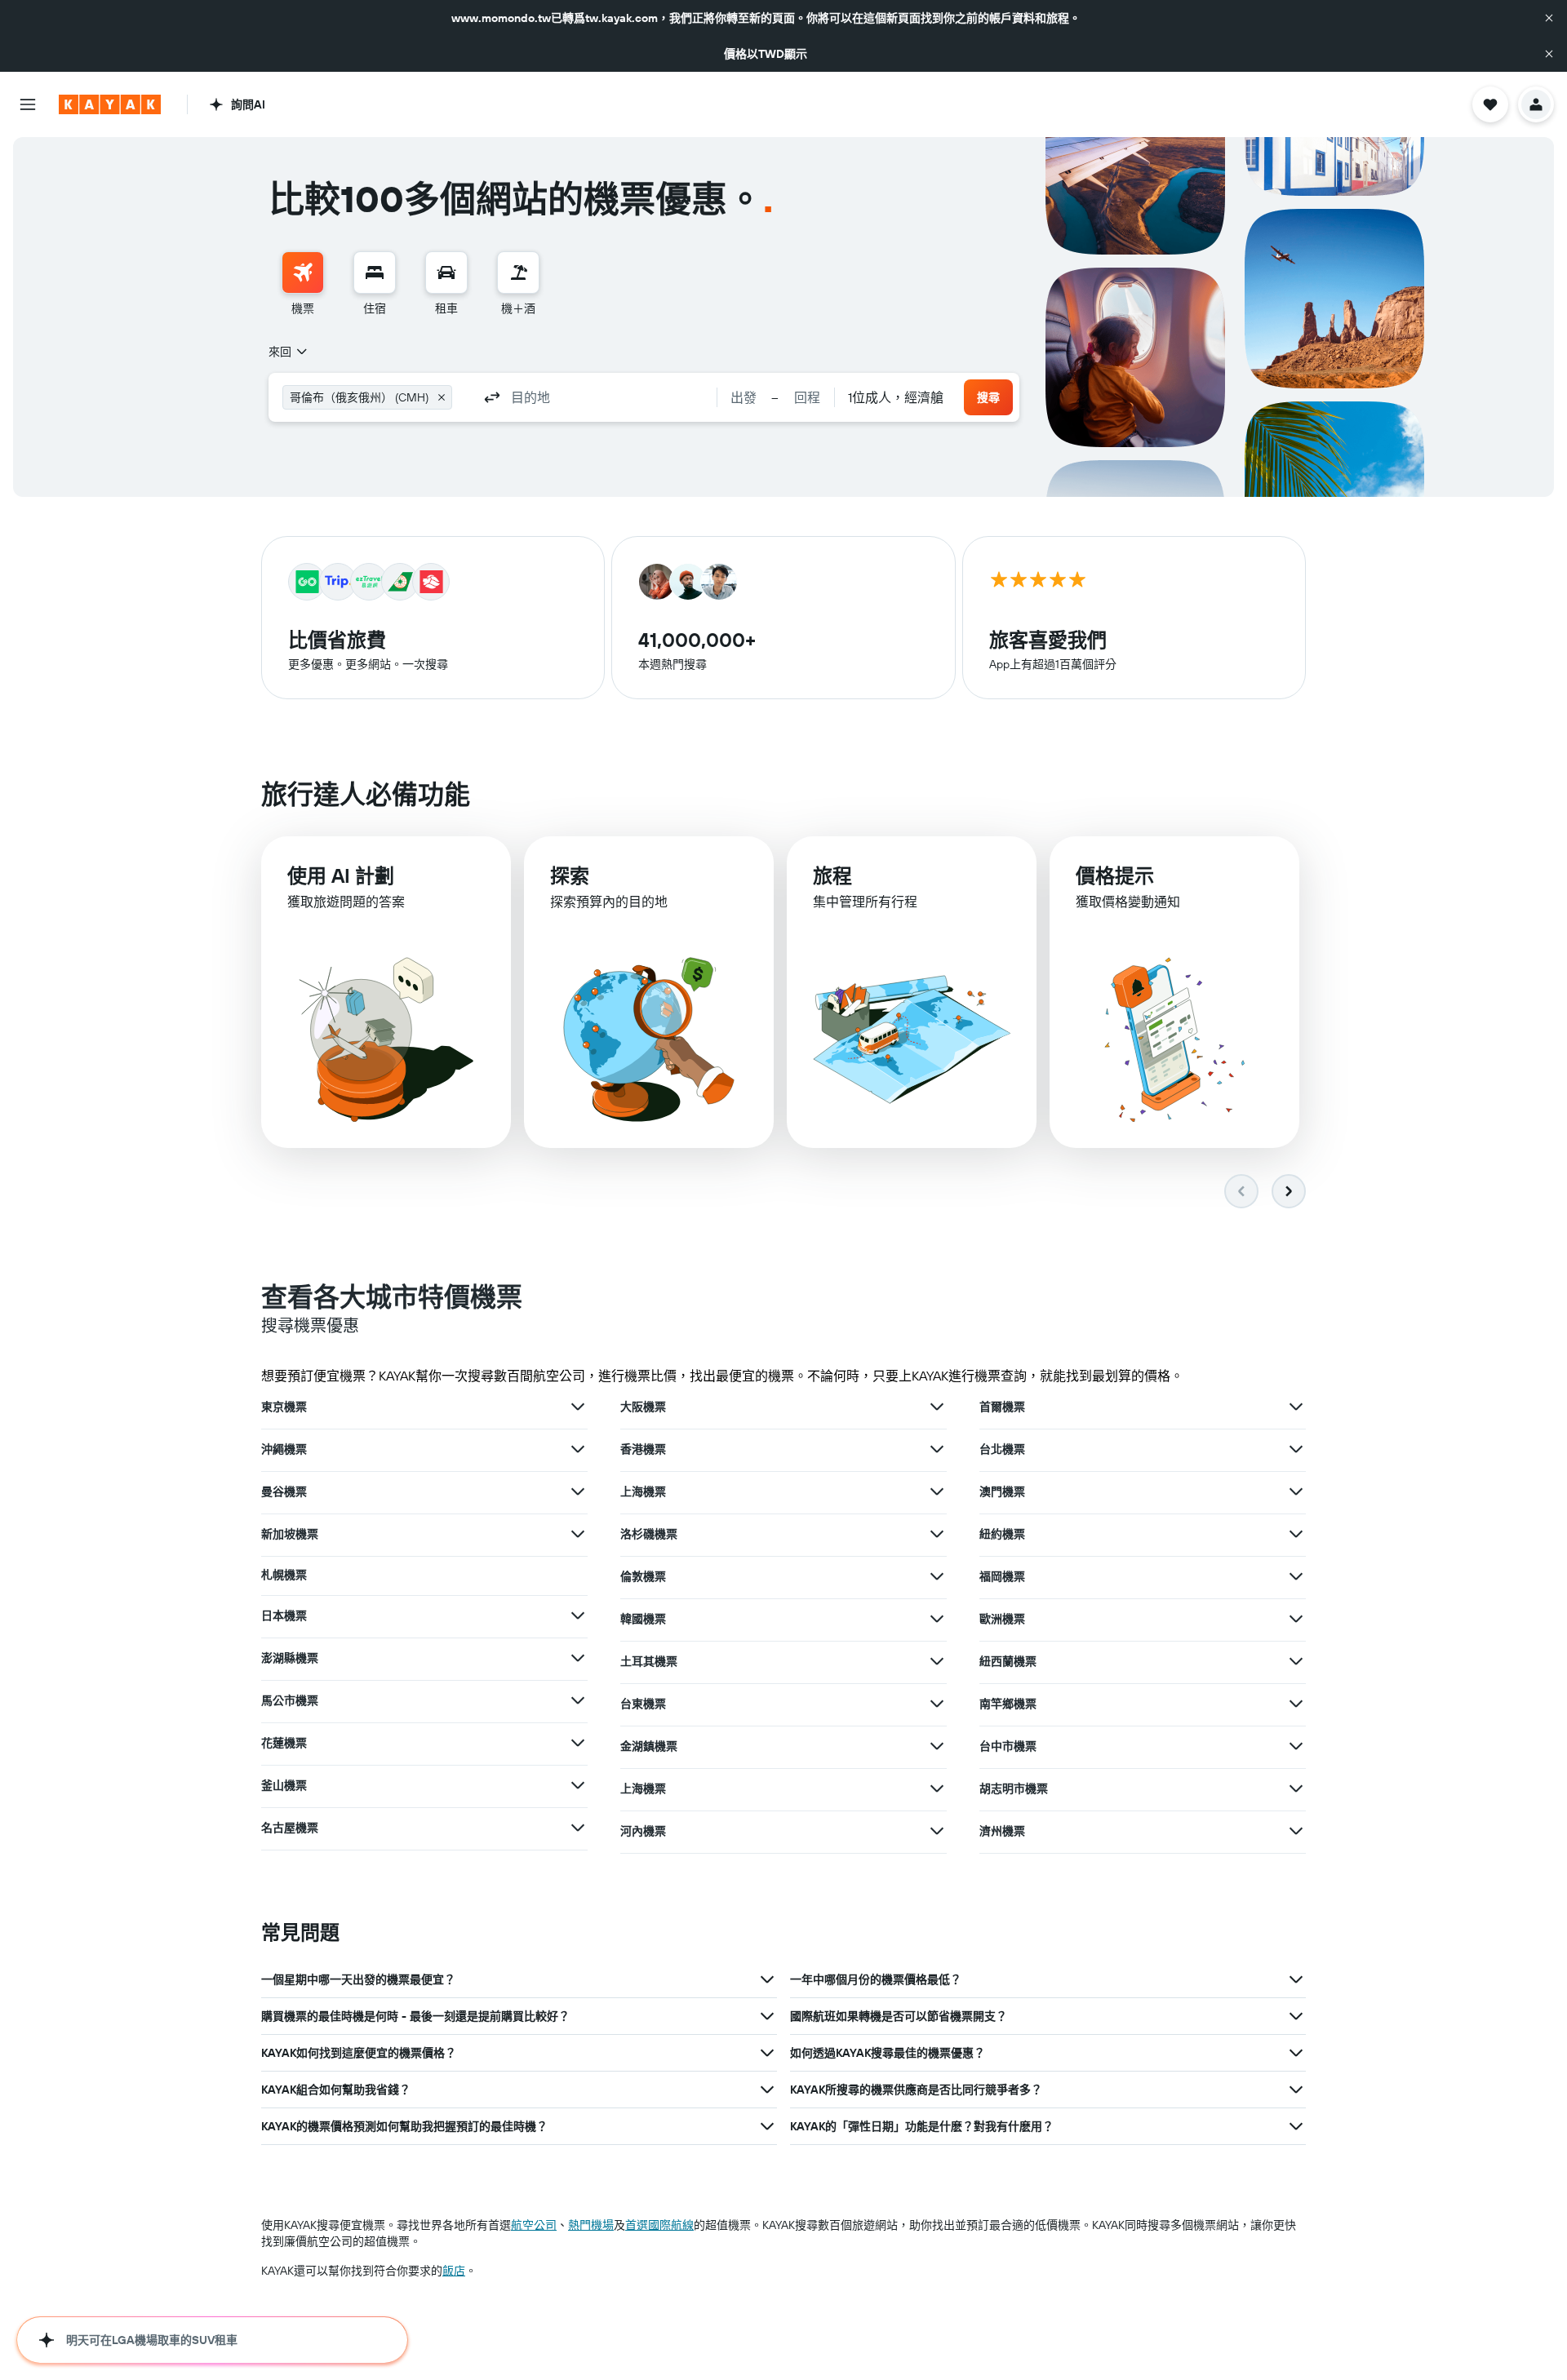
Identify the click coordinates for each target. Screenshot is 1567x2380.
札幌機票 (284, 1575)
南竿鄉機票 (1008, 1704)
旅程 (832, 875)
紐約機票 (1002, 1534)
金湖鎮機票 (649, 1746)
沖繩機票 (284, 1449)
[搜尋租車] (446, 273)
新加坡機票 (290, 1534)
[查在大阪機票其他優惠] (937, 1407)
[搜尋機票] (303, 273)
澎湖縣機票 (290, 1658)
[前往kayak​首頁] (110, 104)
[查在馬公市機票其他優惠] (578, 1700)
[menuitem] (303, 284)
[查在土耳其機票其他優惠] (937, 1661)
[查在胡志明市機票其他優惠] (1296, 1788)
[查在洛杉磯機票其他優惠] (937, 1534)
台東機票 (643, 1704)
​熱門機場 (591, 2225)
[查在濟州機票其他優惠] (1296, 1831)
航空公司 (534, 2225)
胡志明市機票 (1014, 1788)
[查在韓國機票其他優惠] (937, 1619)
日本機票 (284, 1615)
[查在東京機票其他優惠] (578, 1407)
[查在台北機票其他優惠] (1296, 1449)
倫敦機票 (643, 1576)
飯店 (454, 2271)
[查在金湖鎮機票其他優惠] (937, 1746)
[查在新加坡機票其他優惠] (578, 1534)
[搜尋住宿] (375, 273)
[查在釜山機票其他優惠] (578, 1785)
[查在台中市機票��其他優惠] (1296, 1746)
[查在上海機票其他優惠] (937, 1491)
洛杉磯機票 (649, 1534)
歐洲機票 (1002, 1619)
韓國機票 (643, 1619)
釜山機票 (284, 1785)
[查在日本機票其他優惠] (578, 1615)
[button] (1549, 18)
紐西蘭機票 (1008, 1661)
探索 (570, 875)
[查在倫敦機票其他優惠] (937, 1576)
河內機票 (643, 1831)
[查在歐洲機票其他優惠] (1296, 1619)
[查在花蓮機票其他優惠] (578, 1743)
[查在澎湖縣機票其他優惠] (578, 1658)
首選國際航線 (659, 2225)
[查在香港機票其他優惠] (937, 1449)
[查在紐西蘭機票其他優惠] (1296, 1661)
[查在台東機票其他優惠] (937, 1704)
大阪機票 (643, 1407)
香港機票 (643, 1449)
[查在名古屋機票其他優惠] (578, 1828)
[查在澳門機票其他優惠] (1296, 1491)
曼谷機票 (284, 1491)
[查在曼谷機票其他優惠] (578, 1491)
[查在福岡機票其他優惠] (1296, 1576)
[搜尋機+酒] (518, 273)
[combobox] (289, 352)
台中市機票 (1008, 1746)
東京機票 (284, 1407)
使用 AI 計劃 (341, 875)
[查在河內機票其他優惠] (937, 1831)
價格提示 (1115, 875)
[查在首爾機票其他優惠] (1296, 1407)
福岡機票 (1002, 1576)
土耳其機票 (649, 1661)
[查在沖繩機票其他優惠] (578, 1449)
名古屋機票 (290, 1828)
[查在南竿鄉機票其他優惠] (1296, 1704)
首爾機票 (1002, 1407)
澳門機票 (1002, 1491)
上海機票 (643, 1491)
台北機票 (1002, 1449)
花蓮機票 (284, 1743)
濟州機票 (1002, 1831)
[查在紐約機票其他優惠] (1296, 1534)
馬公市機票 (290, 1700)
